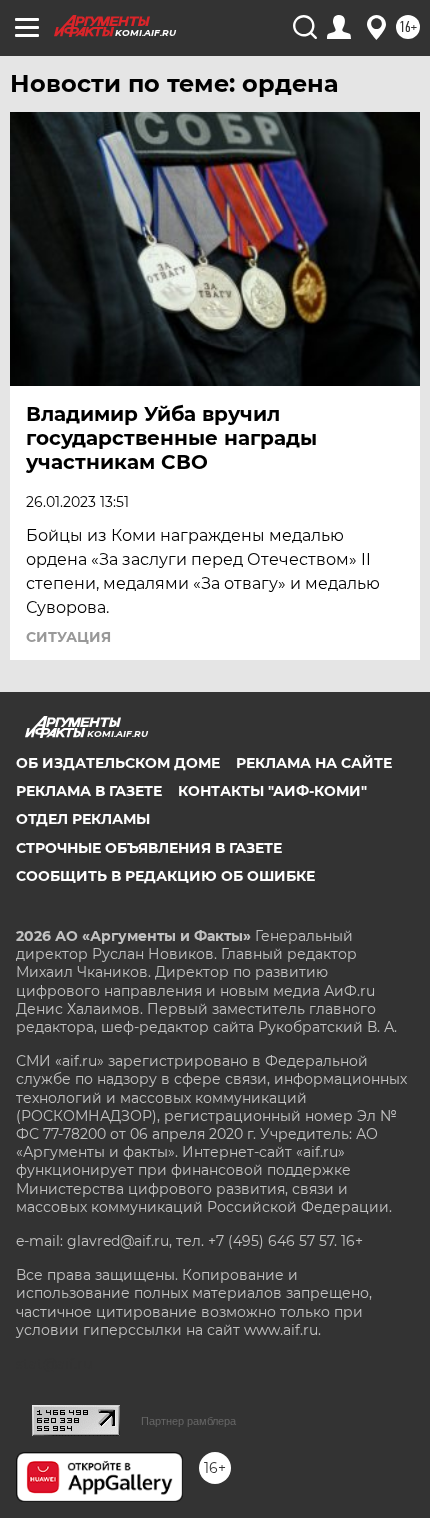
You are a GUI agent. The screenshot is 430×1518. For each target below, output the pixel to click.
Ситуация (68, 637)
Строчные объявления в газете (149, 848)
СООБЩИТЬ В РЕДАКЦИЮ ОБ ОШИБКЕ (165, 876)
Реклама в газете (89, 791)
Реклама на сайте (314, 763)
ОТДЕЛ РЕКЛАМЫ (83, 819)
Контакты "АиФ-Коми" (272, 791)
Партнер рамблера (188, 1421)
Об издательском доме (118, 763)
